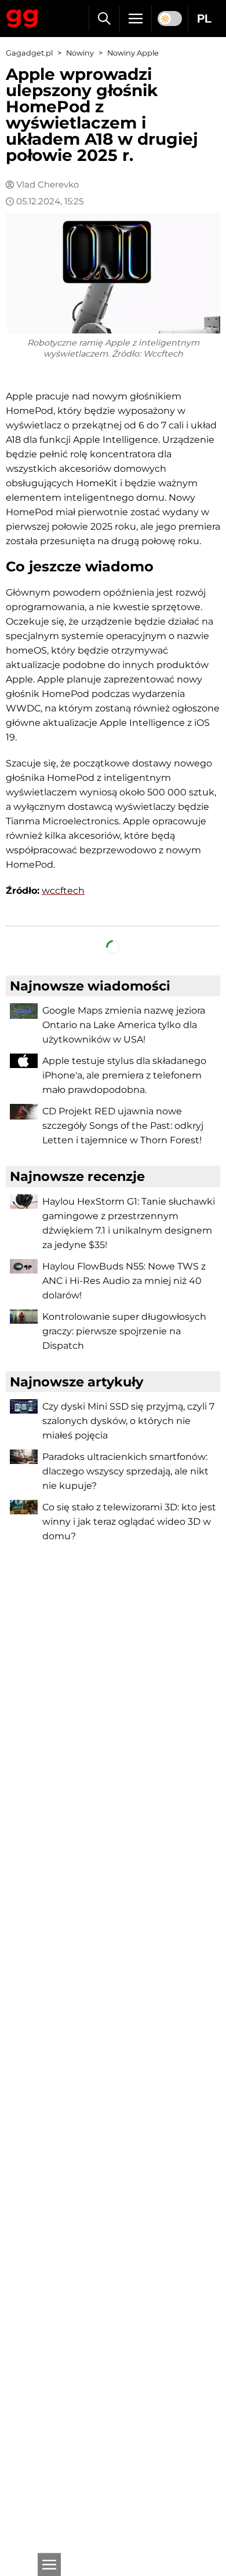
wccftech (63, 891)
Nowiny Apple (133, 53)
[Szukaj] (104, 19)
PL (204, 19)
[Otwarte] (49, 2564)
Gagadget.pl (29, 53)
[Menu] (136, 19)
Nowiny (80, 53)
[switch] (170, 19)
